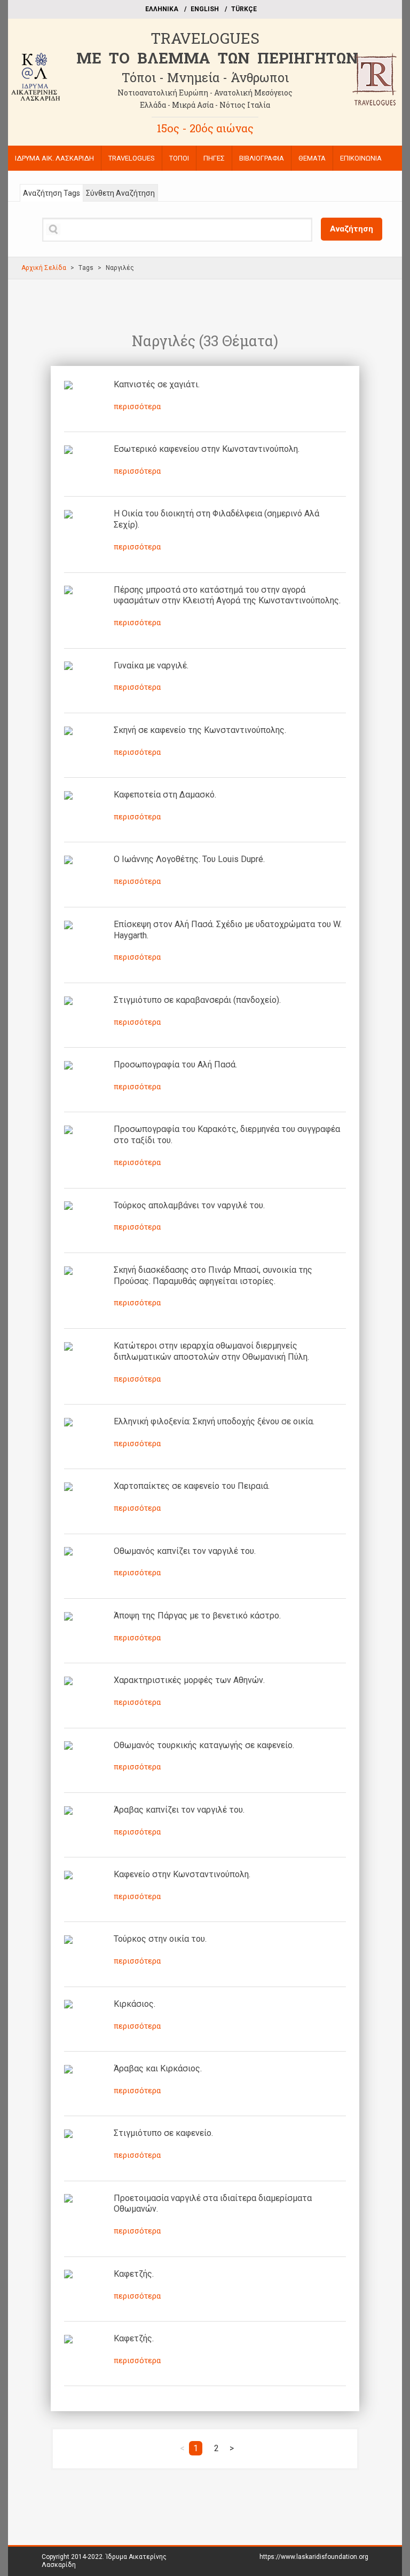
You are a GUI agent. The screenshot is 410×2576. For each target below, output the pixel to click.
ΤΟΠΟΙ (179, 158)
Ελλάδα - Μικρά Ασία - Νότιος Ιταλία (205, 105)
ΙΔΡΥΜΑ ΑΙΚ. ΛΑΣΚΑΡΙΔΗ (54, 158)
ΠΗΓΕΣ (214, 158)
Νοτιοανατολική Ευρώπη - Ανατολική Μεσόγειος (205, 93)
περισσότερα (137, 406)
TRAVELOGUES (205, 38)
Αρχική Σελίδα (44, 268)
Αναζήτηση (352, 229)
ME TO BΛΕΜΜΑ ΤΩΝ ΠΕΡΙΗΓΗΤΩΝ (217, 58)
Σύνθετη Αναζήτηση (120, 193)
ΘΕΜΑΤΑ (312, 158)
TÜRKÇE (244, 9)
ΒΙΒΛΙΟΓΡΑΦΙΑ (262, 158)
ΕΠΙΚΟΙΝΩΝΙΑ (361, 158)
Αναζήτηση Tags (52, 193)
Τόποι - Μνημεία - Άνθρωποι (205, 77)
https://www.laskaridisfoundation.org (314, 2557)
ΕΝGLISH (205, 9)
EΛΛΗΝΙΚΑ (162, 9)
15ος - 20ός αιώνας (205, 128)
